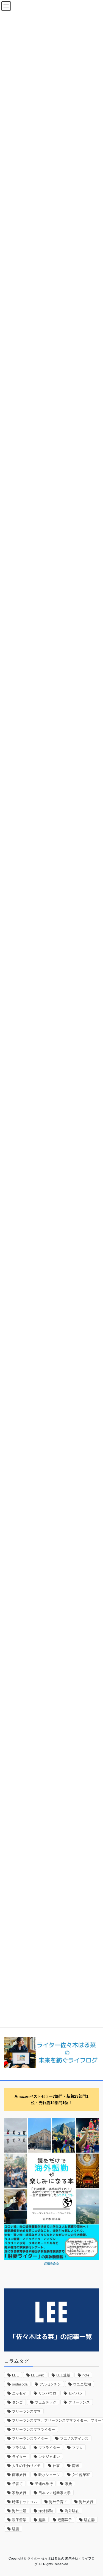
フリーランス (79, 2402)
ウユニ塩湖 (82, 2384)
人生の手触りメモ (26, 2466)
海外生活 (19, 2511)
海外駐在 (72, 2511)
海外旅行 (86, 2502)
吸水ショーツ (49, 2475)
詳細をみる (51, 2263)
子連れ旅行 (44, 2484)
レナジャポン (49, 2457)
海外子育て (58, 2502)
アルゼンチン (50, 2384)
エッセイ (19, 2393)
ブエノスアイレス (74, 2439)
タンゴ (17, 2402)
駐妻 (16, 2529)
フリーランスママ (26, 2411)
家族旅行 (19, 2493)
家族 (68, 2484)
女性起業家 (81, 2475)
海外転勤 (46, 2511)
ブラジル (19, 2448)
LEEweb (38, 2375)
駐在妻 (89, 2520)
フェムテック (46, 2402)
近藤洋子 (65, 2520)
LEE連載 (63, 2375)
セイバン (76, 2393)
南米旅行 (19, 2475)
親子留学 (19, 2520)
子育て (17, 2484)
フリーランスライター (30, 2439)
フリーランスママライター (34, 2429)
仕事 (56, 2466)
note (86, 2375)
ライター (19, 2457)
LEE (16, 2375)
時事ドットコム (25, 2502)
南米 (76, 2466)
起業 (42, 2520)
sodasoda (20, 2384)
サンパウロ (47, 2393)
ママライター (49, 2448)
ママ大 (77, 2448)
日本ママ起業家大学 (55, 2493)
